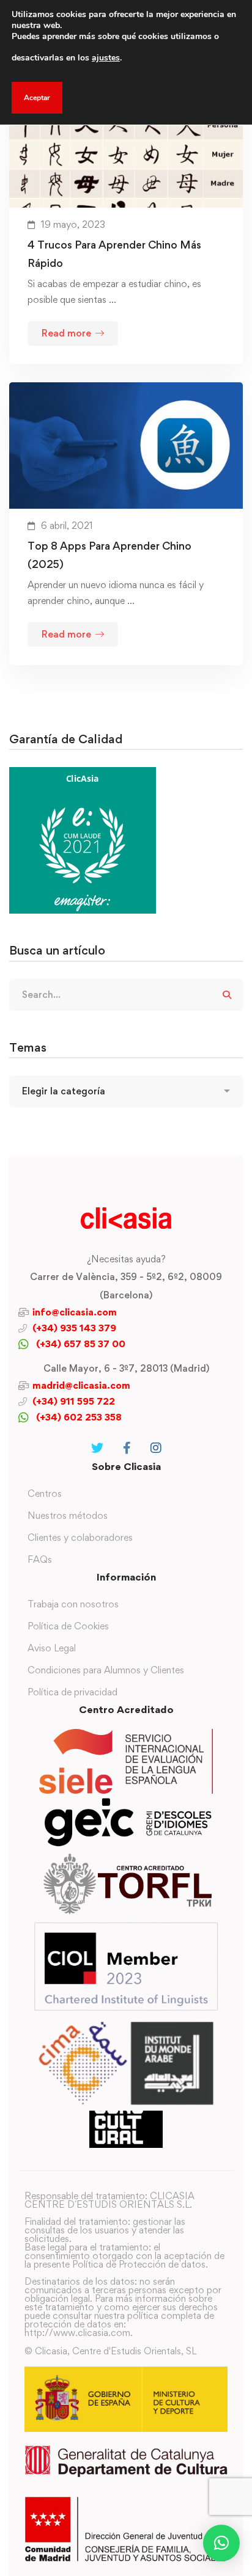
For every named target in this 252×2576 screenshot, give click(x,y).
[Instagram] (156, 1448)
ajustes (106, 58)
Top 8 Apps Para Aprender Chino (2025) (109, 555)
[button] (221, 2543)
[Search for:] (126, 995)
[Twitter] (97, 1448)
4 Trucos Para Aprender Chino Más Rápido (114, 254)
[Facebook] (127, 1448)
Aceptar (37, 98)
